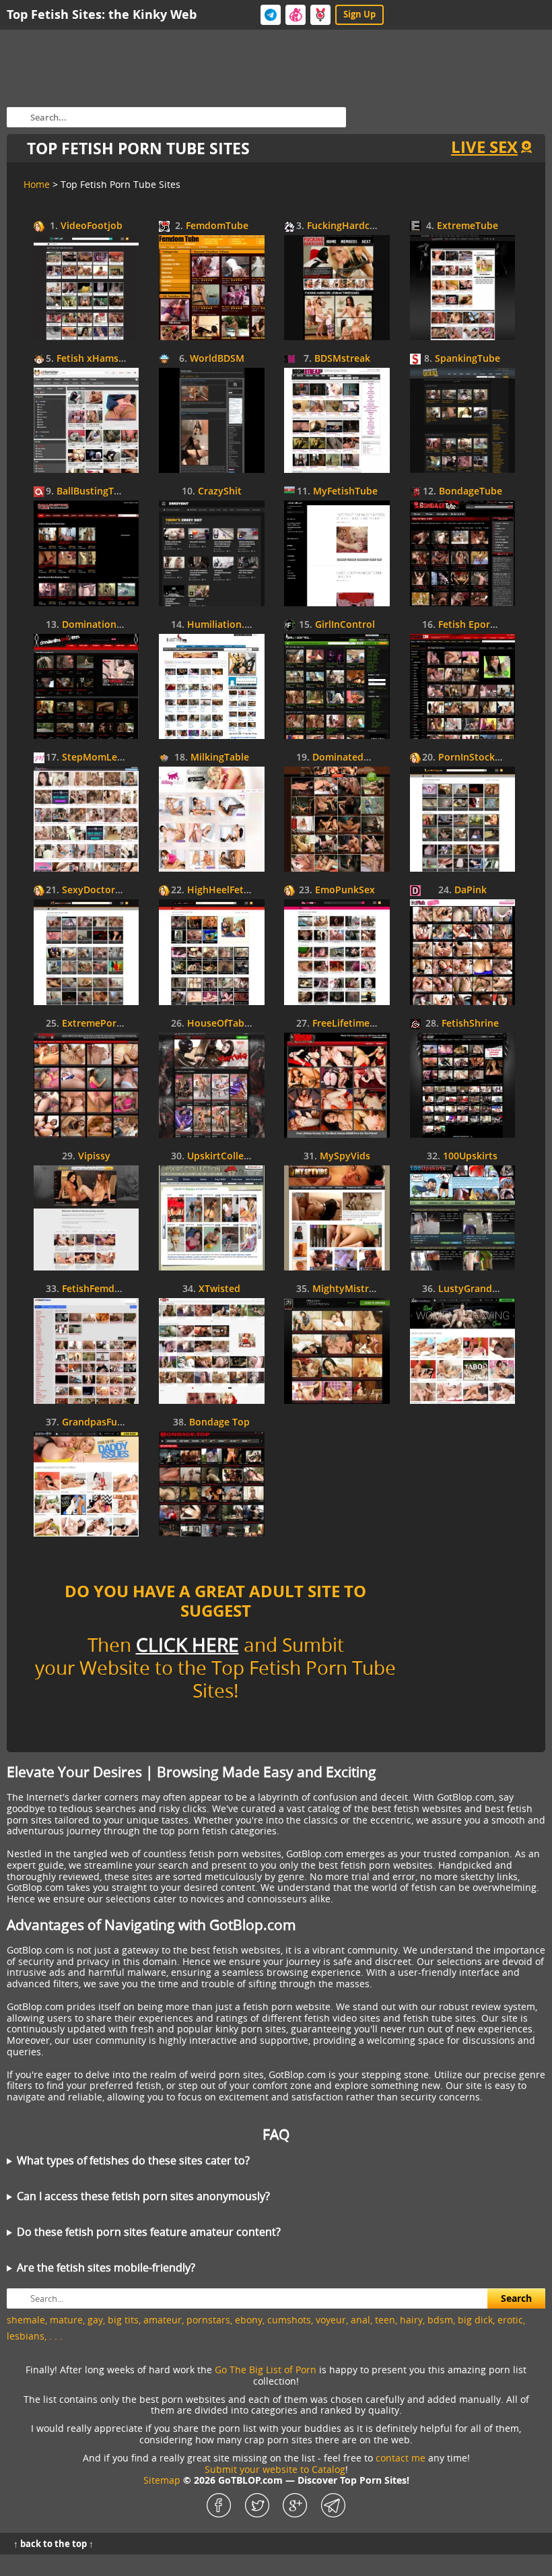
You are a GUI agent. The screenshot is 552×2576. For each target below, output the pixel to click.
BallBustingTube (94, 491)
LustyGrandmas (475, 1289)
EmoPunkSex (345, 890)
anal (360, 2320)
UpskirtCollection (227, 1156)
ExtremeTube (468, 226)
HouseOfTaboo (222, 1024)
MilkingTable (220, 758)
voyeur (331, 2320)
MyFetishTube (345, 491)
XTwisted (219, 1289)
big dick (475, 2320)
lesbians (26, 2336)
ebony (249, 2320)
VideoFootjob (92, 226)
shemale (26, 2320)
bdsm (440, 2320)
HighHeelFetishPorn (233, 890)
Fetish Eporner (472, 625)
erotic (510, 2320)
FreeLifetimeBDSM (354, 1024)
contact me (401, 2458)
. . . (56, 2336)
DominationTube (101, 625)
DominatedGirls (348, 758)
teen (385, 2320)
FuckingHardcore (346, 226)
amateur (163, 2320)
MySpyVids (345, 1156)
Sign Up (359, 14)
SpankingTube (468, 359)
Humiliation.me (223, 625)
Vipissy (94, 1156)
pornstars (208, 2320)
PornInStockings (476, 758)
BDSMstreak (342, 359)
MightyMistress (348, 1289)
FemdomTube (217, 226)
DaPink (471, 890)
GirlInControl (345, 625)
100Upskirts (470, 1156)
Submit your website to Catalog (275, 2469)
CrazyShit (220, 491)
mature (66, 2320)
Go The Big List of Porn (266, 2370)
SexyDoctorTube (100, 890)
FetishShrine (470, 1024)
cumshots (289, 2320)
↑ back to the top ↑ (54, 2544)
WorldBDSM (217, 359)
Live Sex (484, 147)
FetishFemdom (96, 1289)
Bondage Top (219, 1422)
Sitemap (162, 2480)
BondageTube (471, 491)
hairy (411, 2320)
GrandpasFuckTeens (108, 1422)
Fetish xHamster (94, 359)
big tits (123, 2320)
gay (95, 2320)
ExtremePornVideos (108, 1024)
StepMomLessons (103, 758)
